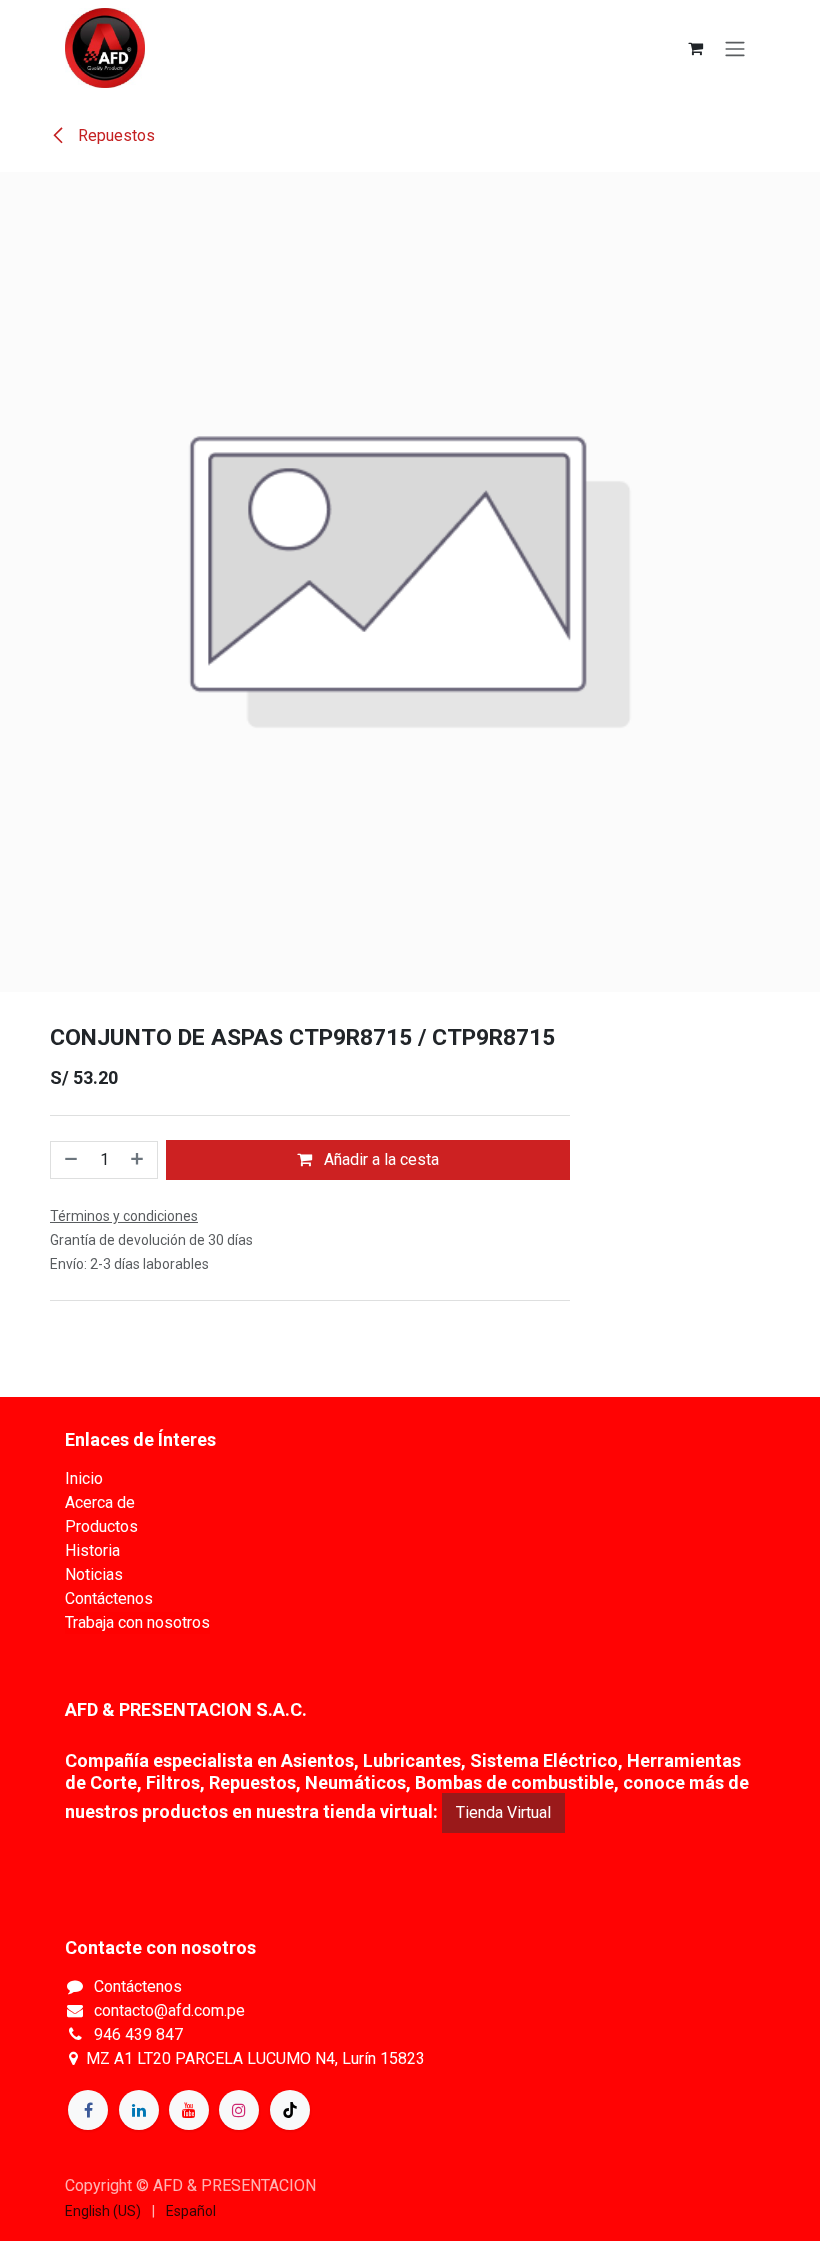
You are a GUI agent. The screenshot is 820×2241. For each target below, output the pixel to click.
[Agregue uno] (139, 1160)
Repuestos (114, 135)
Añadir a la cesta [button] (379, 1159)
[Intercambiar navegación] (735, 48)
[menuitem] (103, 2211)
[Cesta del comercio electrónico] (695, 48)
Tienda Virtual (503, 1812)
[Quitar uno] (69, 1160)
